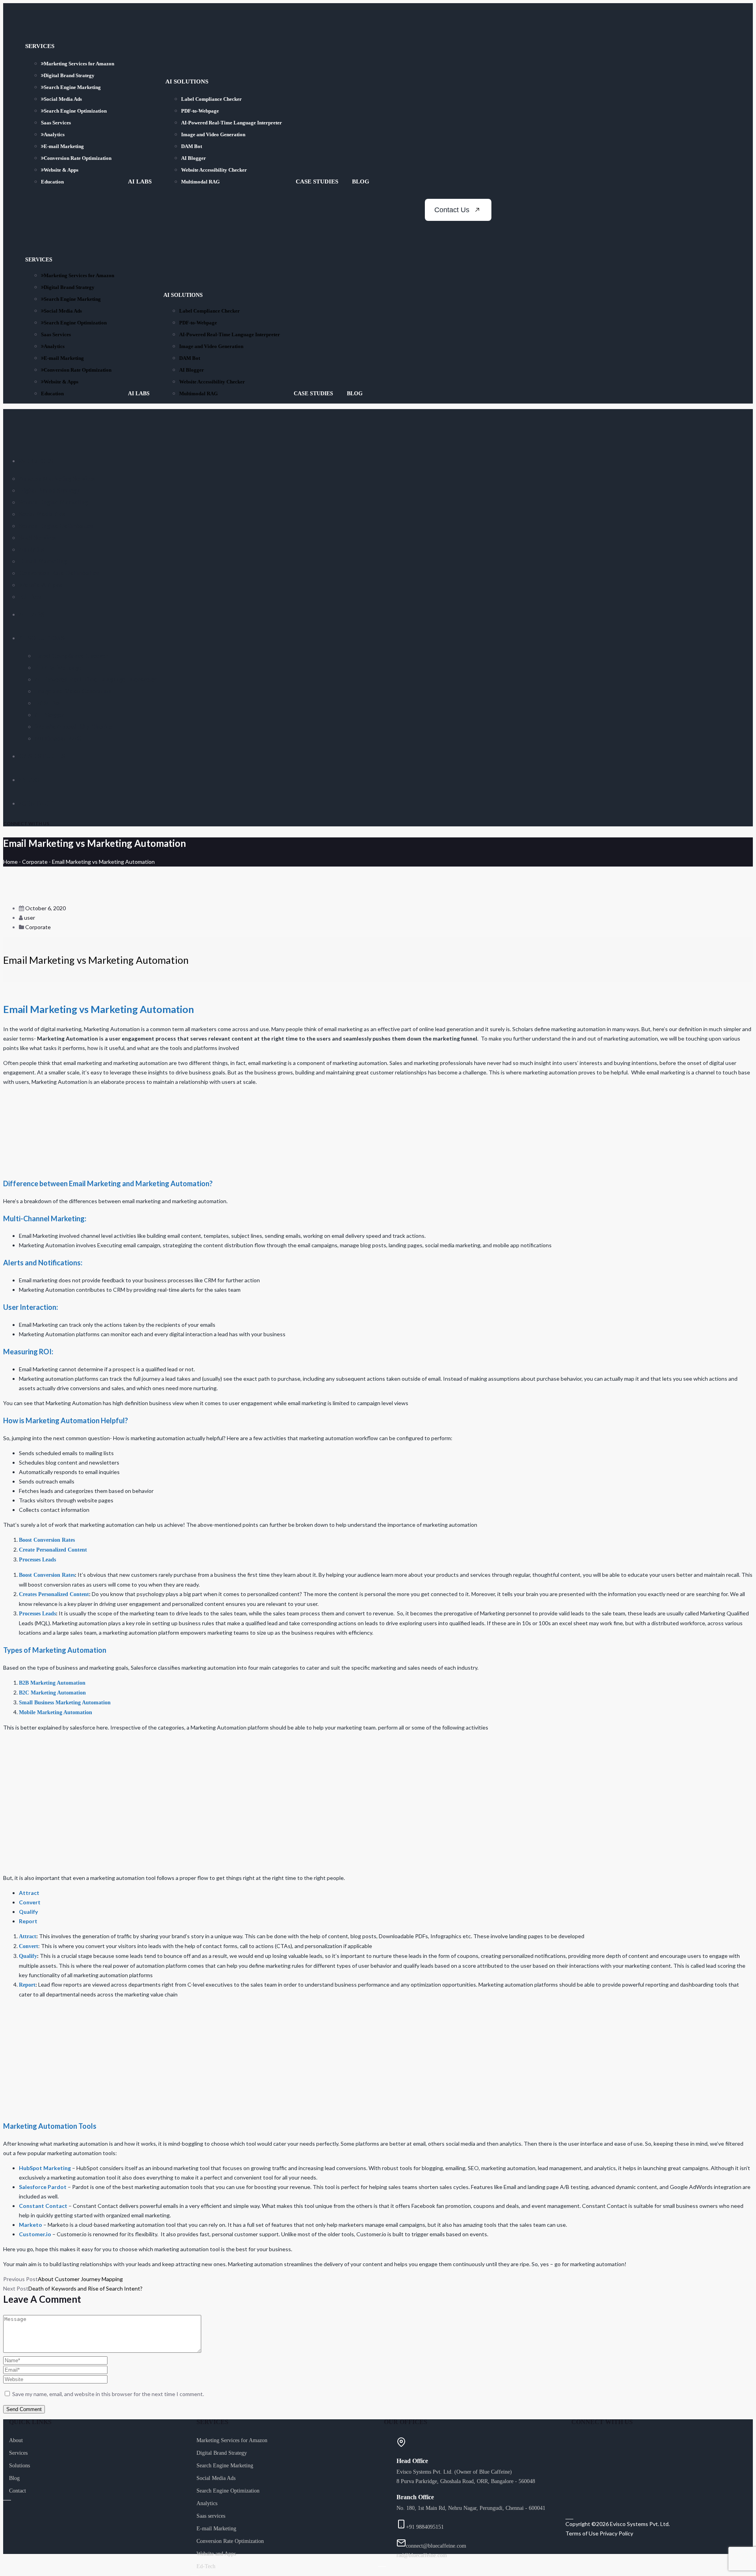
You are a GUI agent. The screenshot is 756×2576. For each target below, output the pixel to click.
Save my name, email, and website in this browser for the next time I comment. (108, 2394)
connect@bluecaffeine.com (436, 2546)
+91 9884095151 (425, 2527)
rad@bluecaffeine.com (422, 2555)
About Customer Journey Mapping (80, 2279)
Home (10, 862)
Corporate (35, 862)
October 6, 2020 (45, 908)
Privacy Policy (616, 2533)
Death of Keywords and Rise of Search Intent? (85, 2288)
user (30, 918)
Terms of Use (582, 2533)
